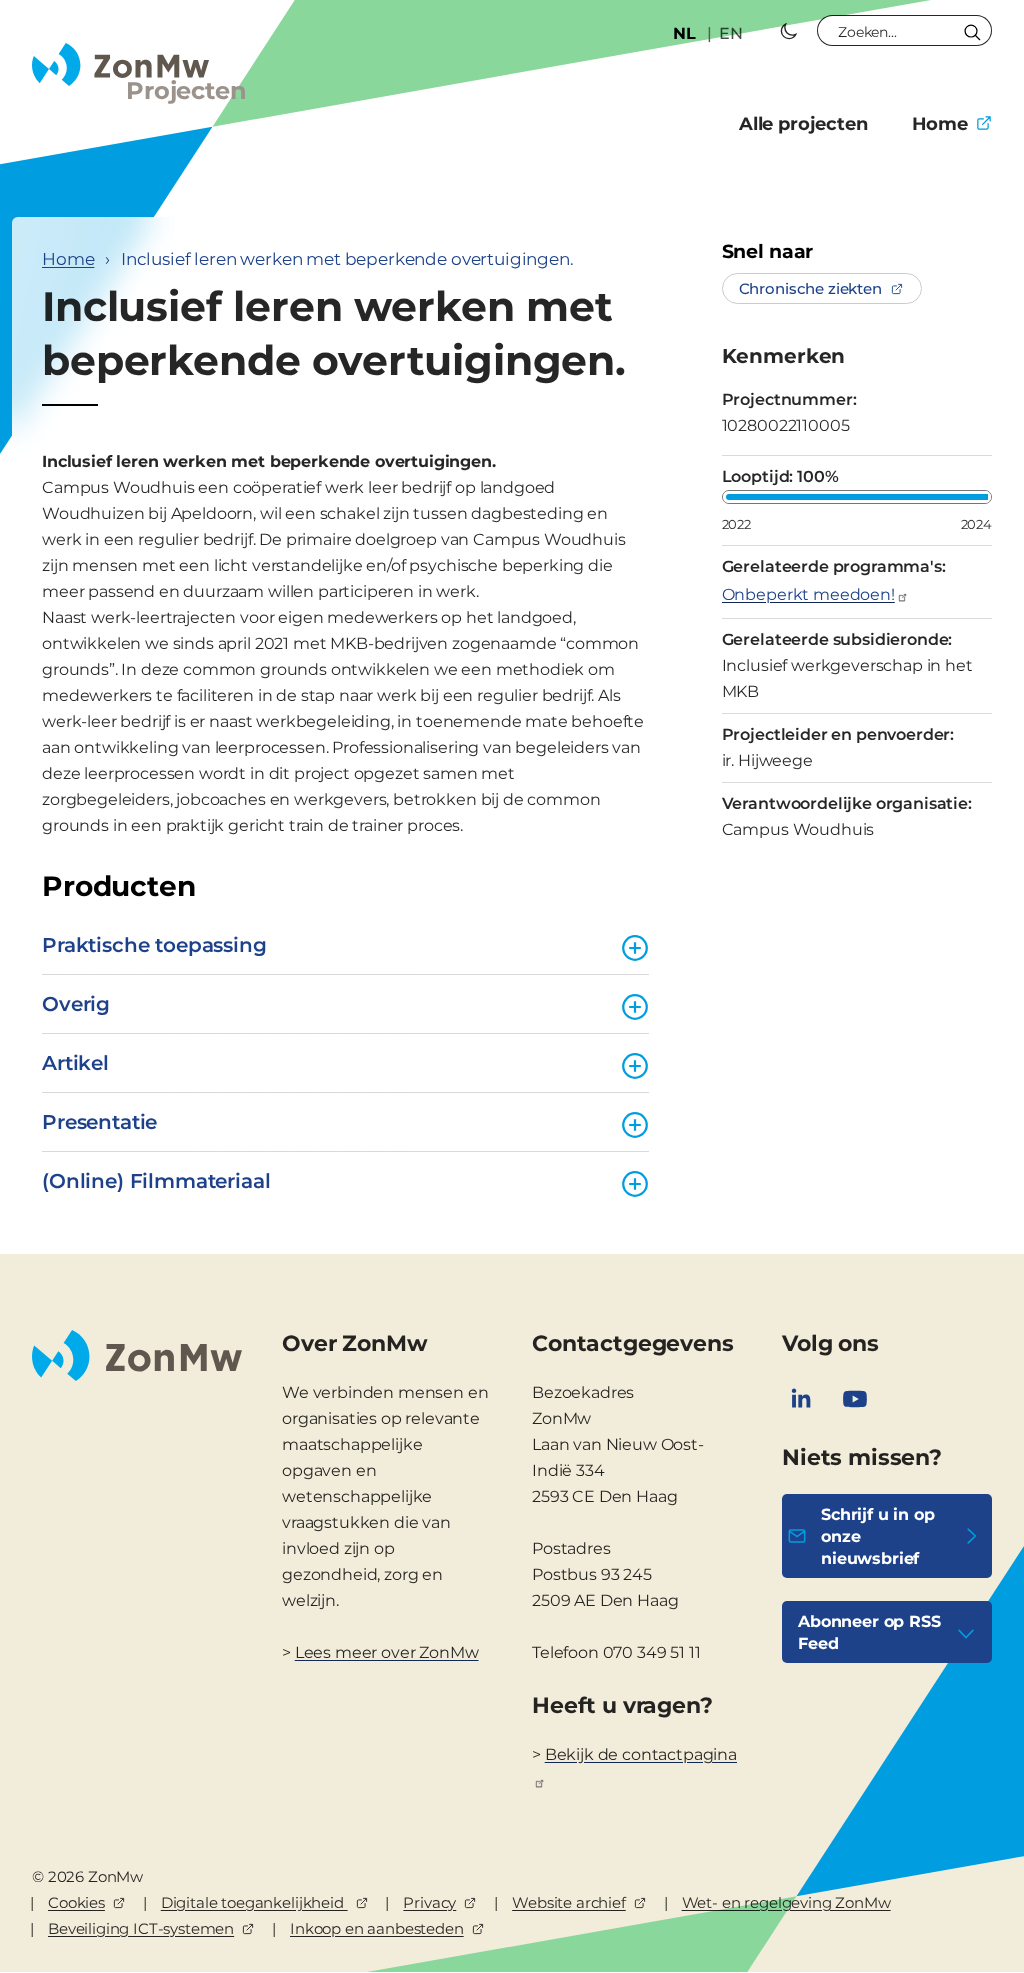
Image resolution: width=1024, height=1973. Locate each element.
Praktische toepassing (154, 945)
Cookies (76, 1902)
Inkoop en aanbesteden (377, 1928)
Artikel (75, 1063)
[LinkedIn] (801, 1399)
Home (940, 124)
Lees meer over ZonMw (387, 1652)
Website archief (569, 1902)
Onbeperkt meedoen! (808, 594)
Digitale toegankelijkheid (254, 1902)
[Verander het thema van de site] (789, 31)
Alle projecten (803, 124)
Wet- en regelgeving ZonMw (786, 1902)
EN (731, 33)
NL (684, 33)
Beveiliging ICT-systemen (141, 1928)
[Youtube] (855, 1399)
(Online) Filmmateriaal (156, 1181)
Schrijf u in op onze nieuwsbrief (878, 1536)
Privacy (429, 1902)
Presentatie (99, 1122)
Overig (76, 1004)
